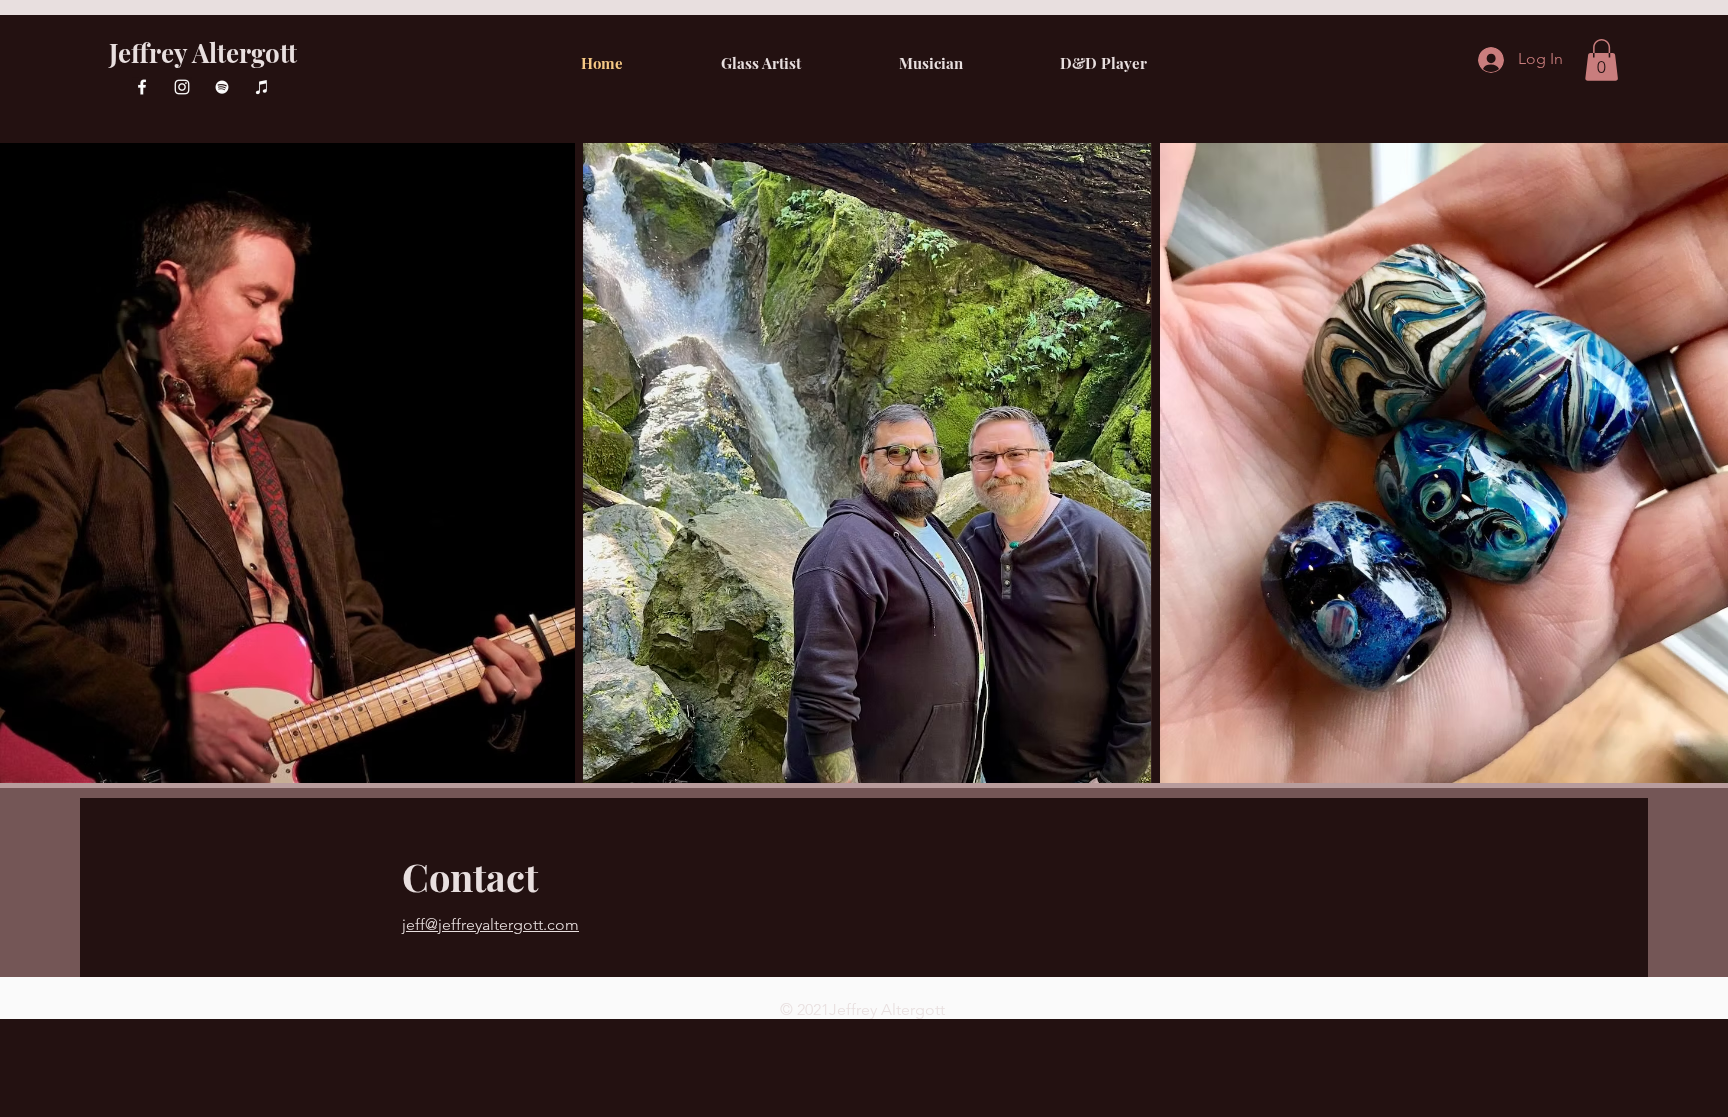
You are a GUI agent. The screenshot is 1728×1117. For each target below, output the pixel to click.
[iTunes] (262, 87)
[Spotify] (222, 87)
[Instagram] (182, 87)
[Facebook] (142, 87)
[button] (1601, 60)
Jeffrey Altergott (203, 52)
